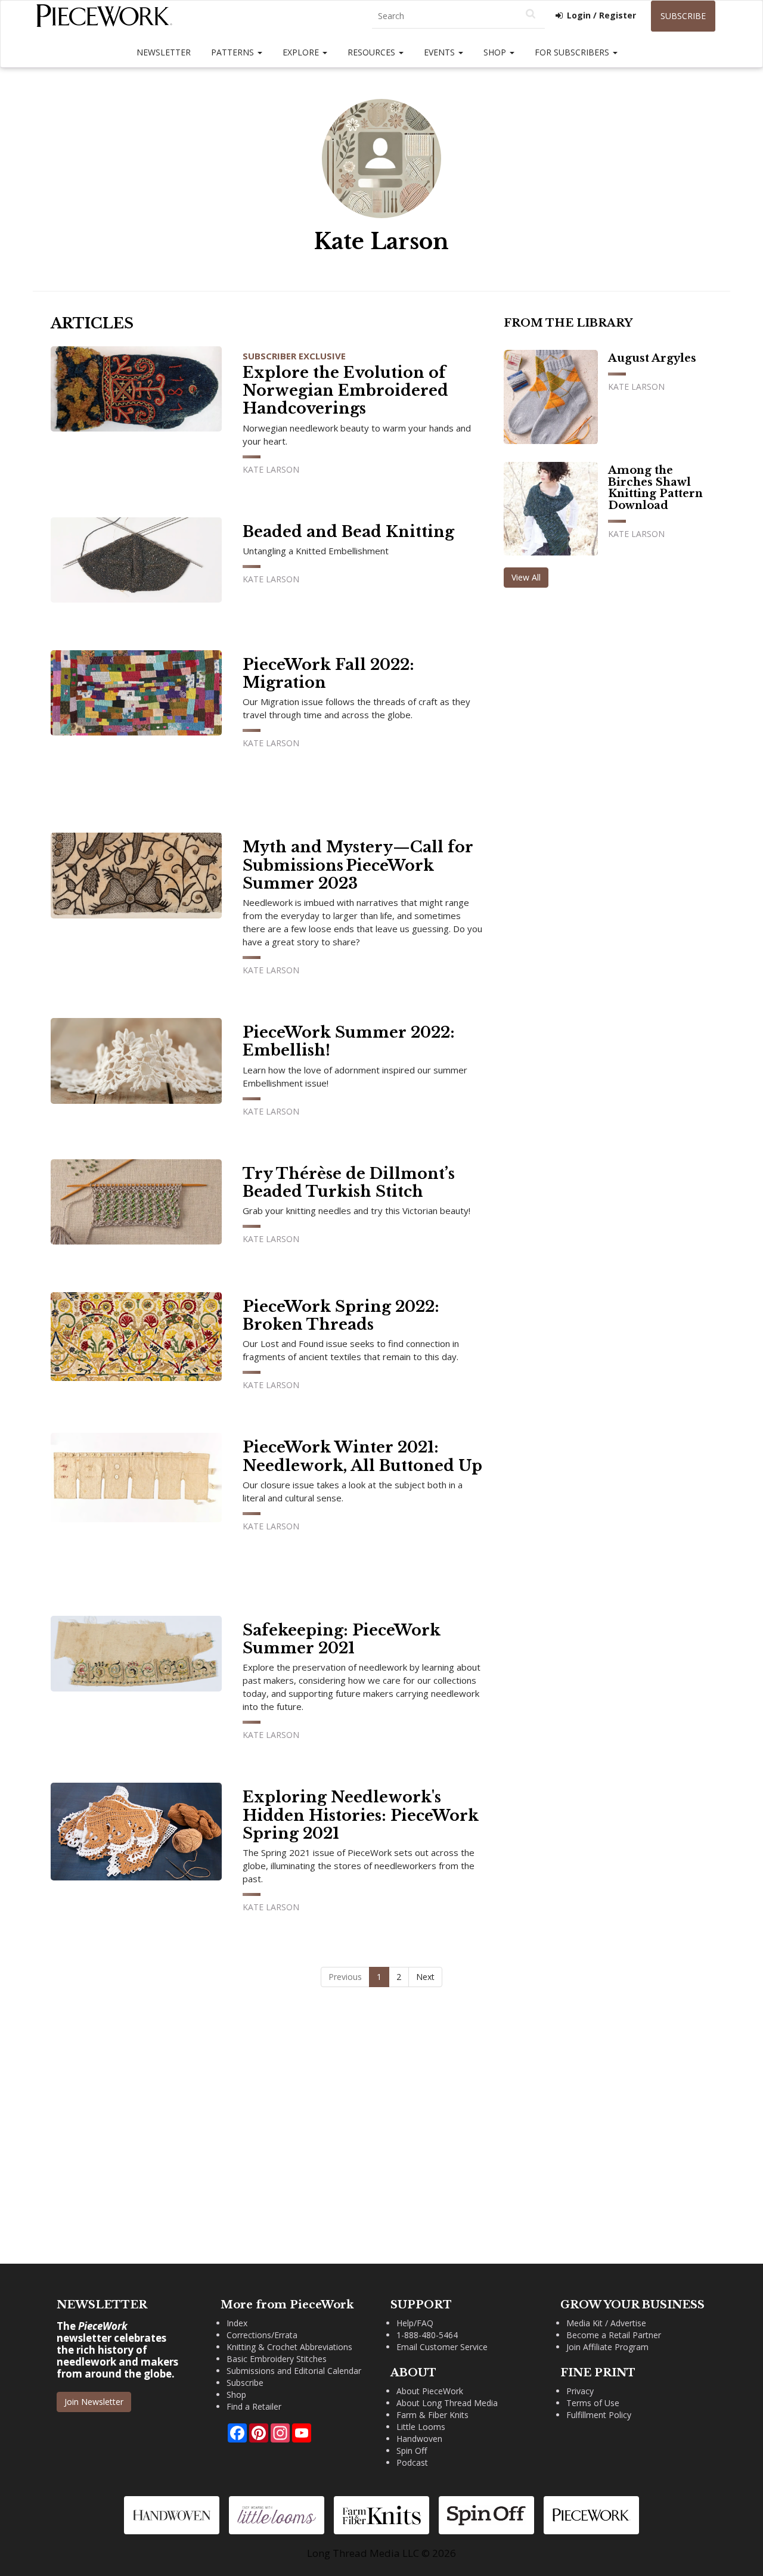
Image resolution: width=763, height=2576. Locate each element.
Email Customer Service (442, 2347)
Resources (373, 52)
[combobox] (458, 16)
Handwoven (419, 2439)
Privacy (580, 2391)
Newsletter (164, 52)
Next (425, 1977)
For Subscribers (573, 52)
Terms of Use (593, 2403)
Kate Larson (271, 469)
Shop (496, 52)
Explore (302, 52)
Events (441, 52)
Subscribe (683, 16)
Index (237, 2323)
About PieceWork (430, 2391)
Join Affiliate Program (607, 2347)
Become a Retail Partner (614, 2335)
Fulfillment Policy (599, 2415)
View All (526, 577)
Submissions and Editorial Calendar (294, 2371)
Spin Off (412, 2451)
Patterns (234, 52)
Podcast (412, 2462)
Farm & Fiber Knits (432, 2415)
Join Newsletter (94, 2402)
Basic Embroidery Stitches (277, 2359)
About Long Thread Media (447, 2403)
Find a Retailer (254, 2406)
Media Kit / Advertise (606, 2323)
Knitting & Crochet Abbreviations (289, 2347)
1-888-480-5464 (427, 2335)
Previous (345, 1977)
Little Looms (421, 2427)
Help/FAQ (415, 2323)
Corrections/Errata (262, 2335)
